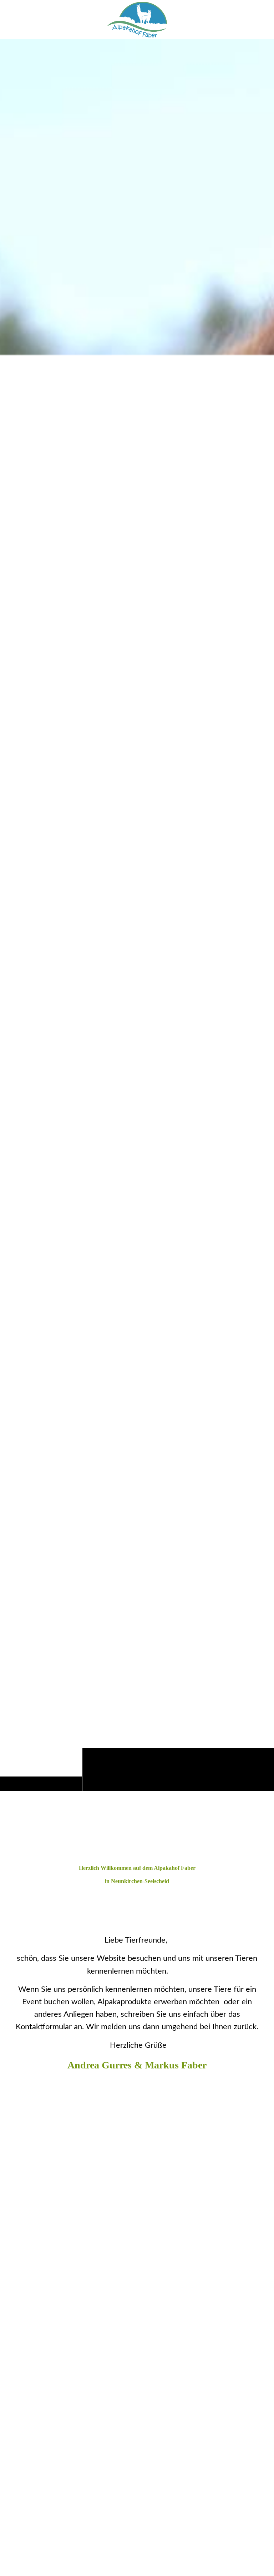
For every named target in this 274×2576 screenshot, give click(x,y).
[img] (137, 915)
